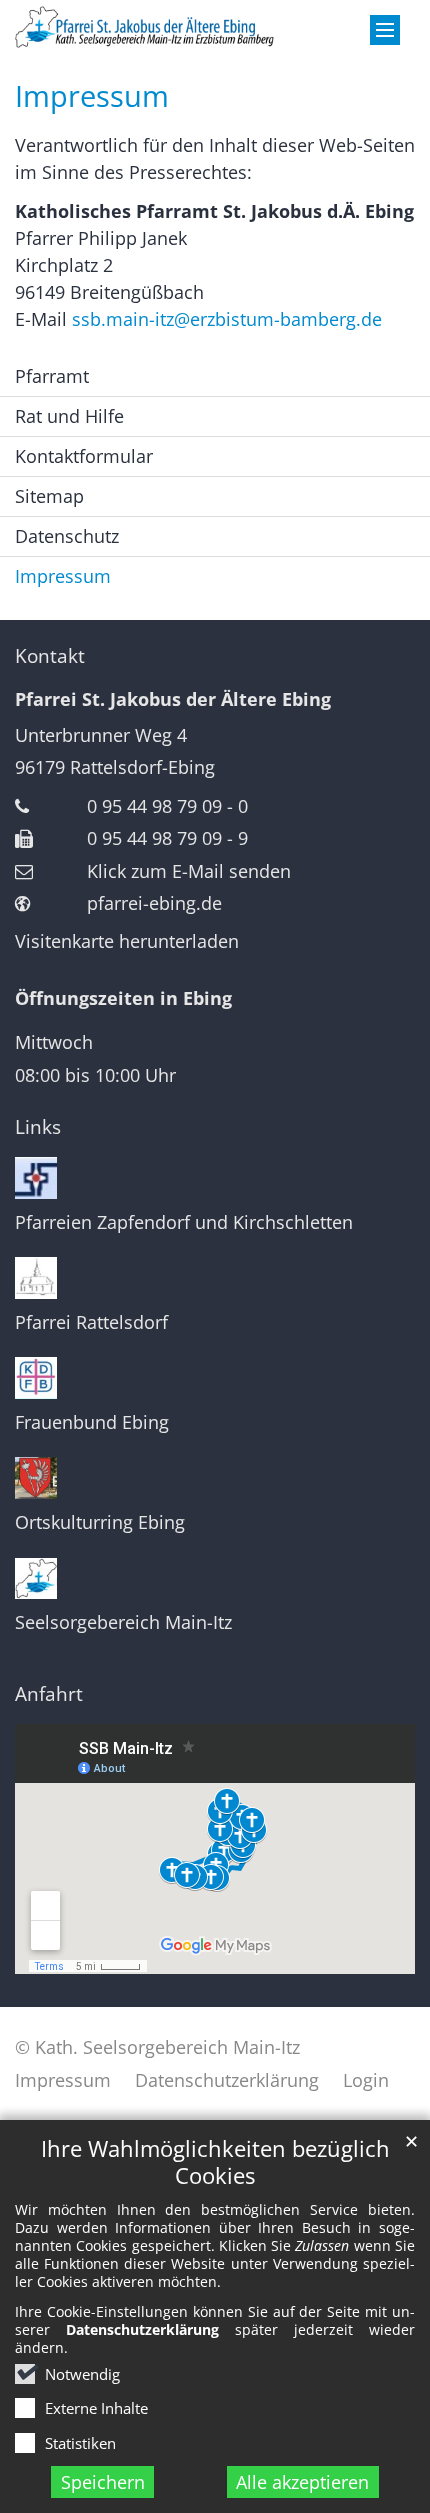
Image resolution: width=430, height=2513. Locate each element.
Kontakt (50, 656)
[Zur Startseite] (215, 27)
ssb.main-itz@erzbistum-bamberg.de (227, 319)
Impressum (92, 96)
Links (38, 1127)
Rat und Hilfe (69, 416)
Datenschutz (67, 536)
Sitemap (49, 496)
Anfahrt (49, 1694)
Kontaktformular (84, 456)
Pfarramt (52, 376)
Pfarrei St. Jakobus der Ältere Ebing (173, 699)
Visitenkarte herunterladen (127, 941)
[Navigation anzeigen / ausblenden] (385, 30)
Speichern (103, 2482)
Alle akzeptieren (302, 2482)
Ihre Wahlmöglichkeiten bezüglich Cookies (215, 2162)
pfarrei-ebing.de (154, 903)
